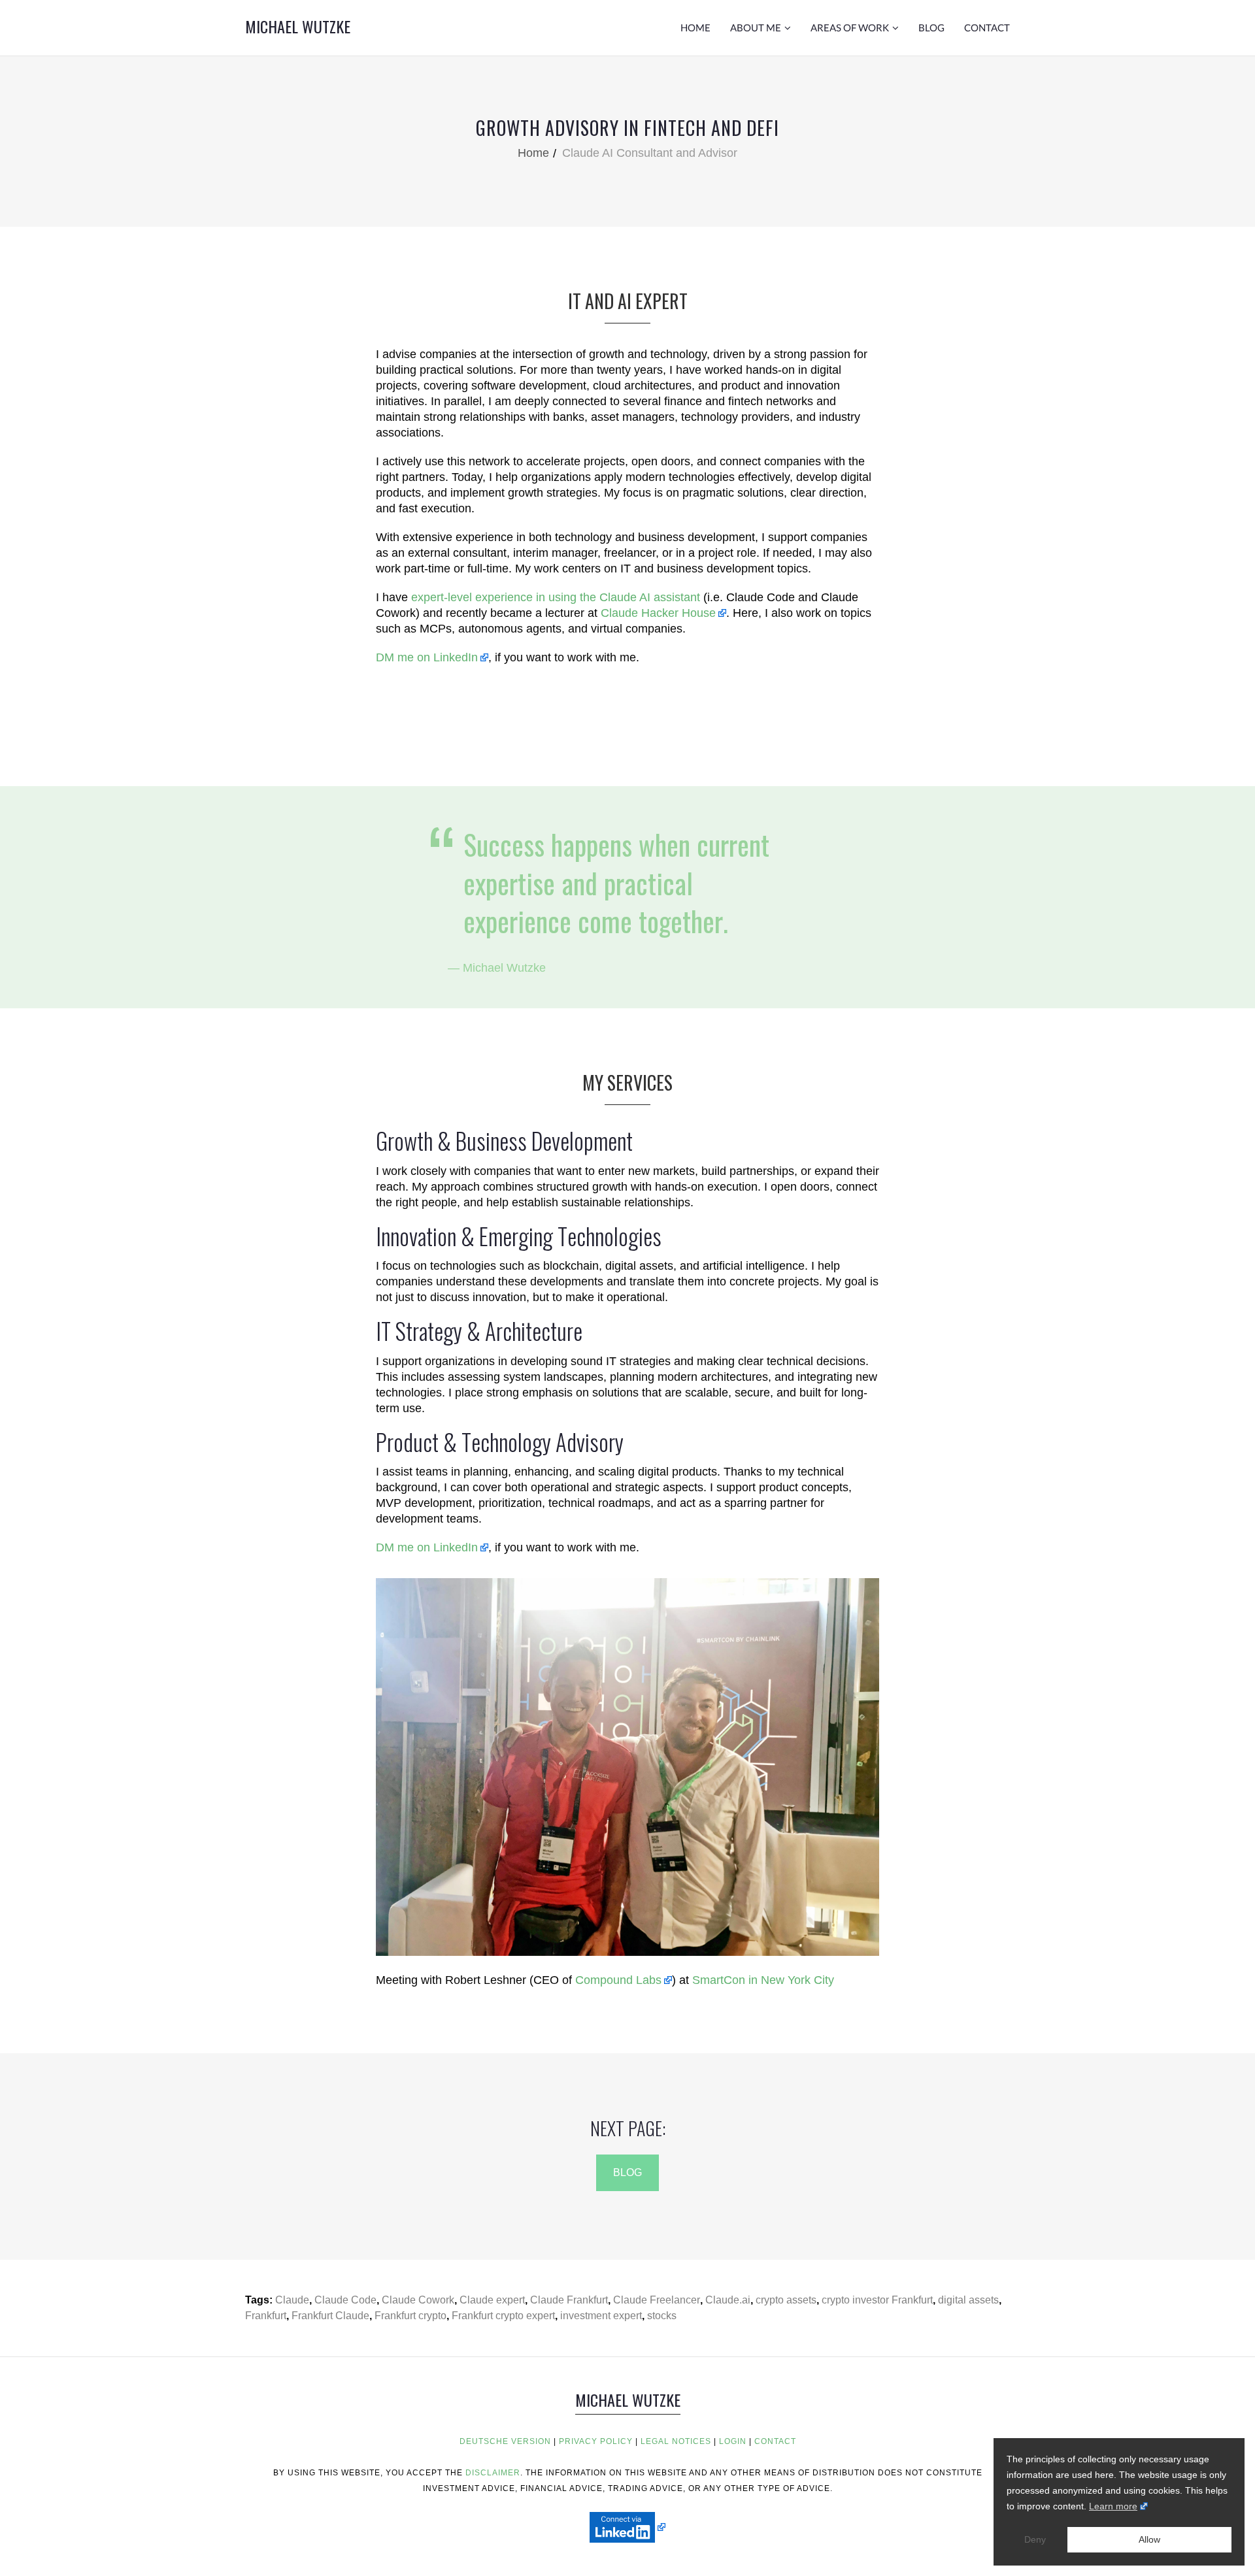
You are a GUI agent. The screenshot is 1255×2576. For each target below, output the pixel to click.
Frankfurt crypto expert (503, 2316)
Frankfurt (266, 2316)
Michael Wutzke (298, 26)
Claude (292, 2300)
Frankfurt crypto (410, 2316)
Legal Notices (676, 2441)
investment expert (601, 2316)
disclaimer (493, 2473)
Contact (987, 27)
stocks (662, 2316)
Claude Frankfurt (569, 2300)
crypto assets (786, 2300)
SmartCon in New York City (763, 1980)
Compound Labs (618, 1980)
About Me (756, 27)
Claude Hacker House (658, 613)
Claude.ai (728, 2300)
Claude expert (492, 2300)
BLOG (627, 2172)
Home (695, 27)
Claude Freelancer (657, 2300)
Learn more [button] (1113, 2506)
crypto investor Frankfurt (877, 2300)
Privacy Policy (596, 2441)
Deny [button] (1035, 2539)
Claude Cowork (418, 2300)
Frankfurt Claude (330, 2316)
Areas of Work (850, 27)
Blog (931, 27)
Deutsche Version (505, 2441)
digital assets (968, 2300)
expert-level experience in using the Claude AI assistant (556, 597)
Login (733, 2441)
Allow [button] (1149, 2539)
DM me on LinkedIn (427, 657)
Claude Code (345, 2300)
